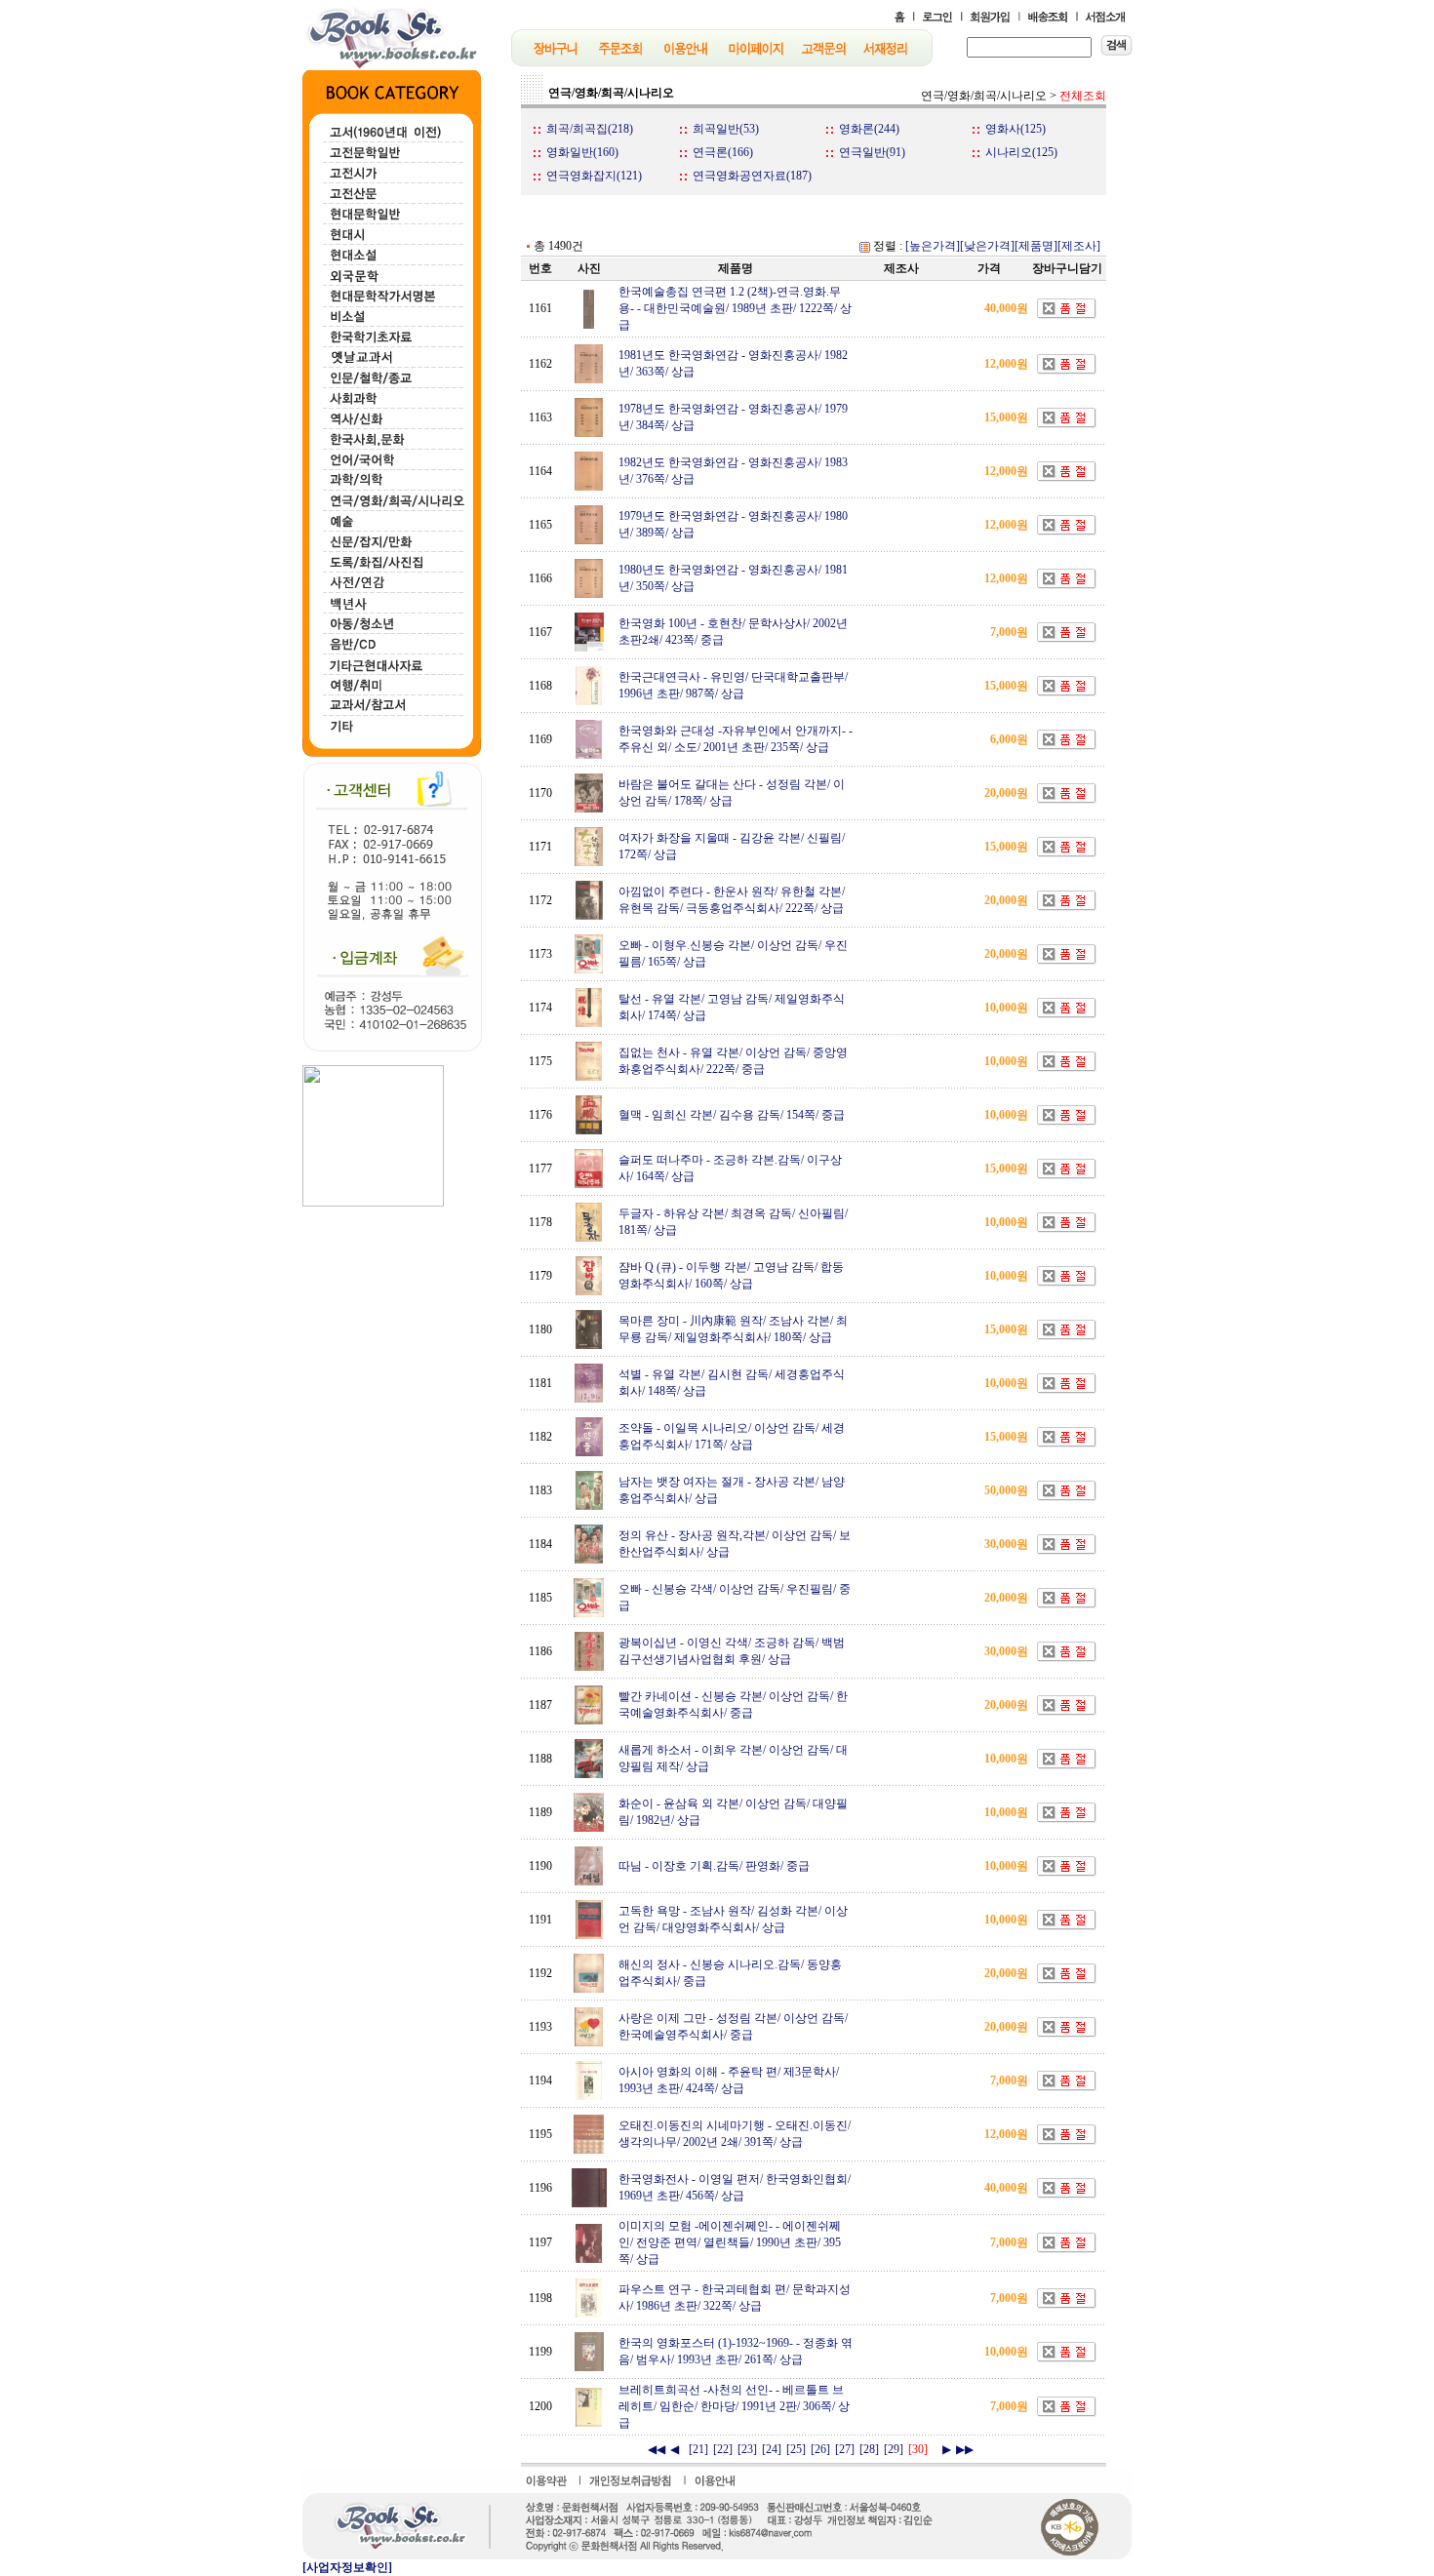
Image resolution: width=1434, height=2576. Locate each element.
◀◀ (657, 2449)
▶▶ (965, 2449)
